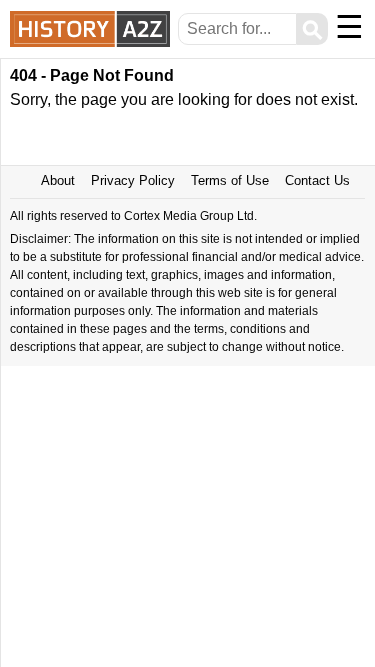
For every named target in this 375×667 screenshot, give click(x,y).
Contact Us (317, 180)
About (58, 180)
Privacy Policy (133, 180)
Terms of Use (230, 180)
